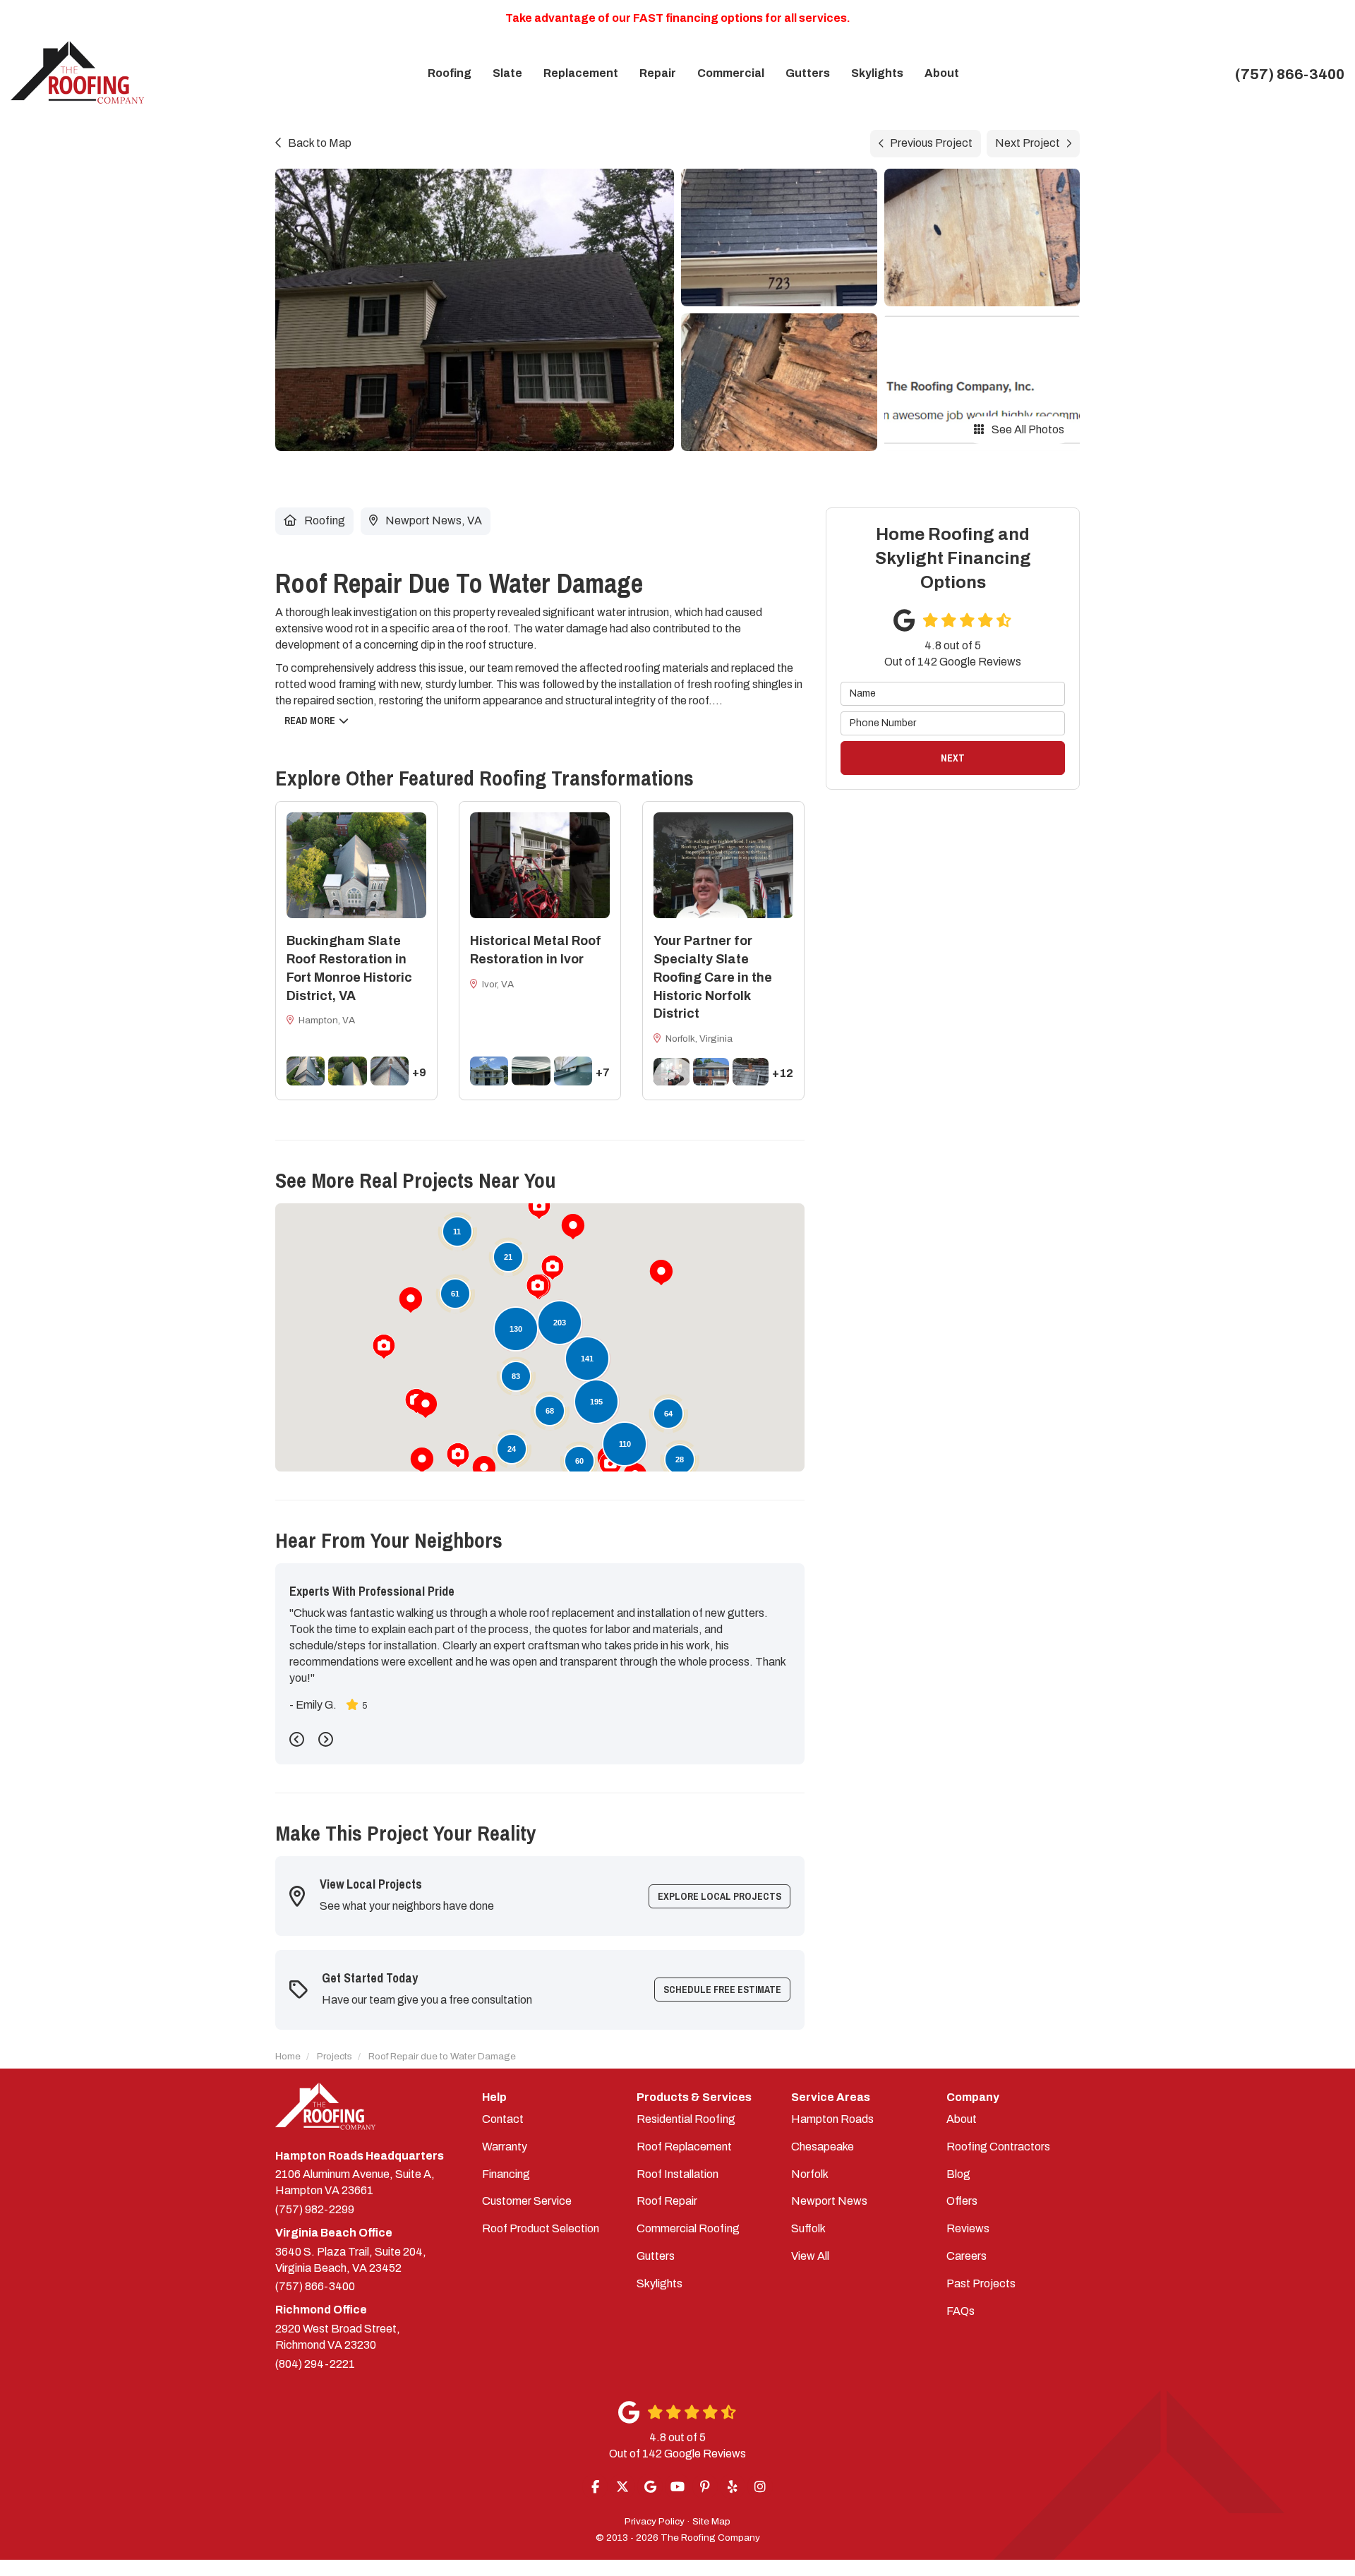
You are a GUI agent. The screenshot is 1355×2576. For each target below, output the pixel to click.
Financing (506, 2174)
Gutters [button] (808, 73)
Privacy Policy (655, 2521)
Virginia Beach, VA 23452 (351, 2260)
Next (953, 758)
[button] (411, 1300)
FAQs (960, 2311)
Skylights (660, 2283)
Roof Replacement (684, 2147)
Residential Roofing (686, 2119)
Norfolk (810, 2174)
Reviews (968, 2228)
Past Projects (981, 2283)
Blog (958, 2174)
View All (810, 2256)
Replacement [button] (581, 73)
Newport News (829, 2201)
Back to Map (320, 143)
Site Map (711, 2521)
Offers (962, 2201)
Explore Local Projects (719, 1896)
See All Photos (1027, 429)
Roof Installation (677, 2174)
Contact (503, 2119)
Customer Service (527, 2201)
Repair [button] (658, 73)
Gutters (656, 2256)
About (962, 2119)
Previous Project (931, 143)
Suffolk (808, 2228)
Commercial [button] (731, 73)
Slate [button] (507, 73)
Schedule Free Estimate (722, 1990)
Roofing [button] (450, 73)
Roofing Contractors (998, 2147)
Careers (966, 2256)
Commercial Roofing (688, 2228)
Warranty (505, 2147)
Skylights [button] (877, 73)
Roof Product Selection (541, 2228)
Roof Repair (667, 2201)
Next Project (1028, 143)
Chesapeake (823, 2147)
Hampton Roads (832, 2119)
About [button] (942, 73)
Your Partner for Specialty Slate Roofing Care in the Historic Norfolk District (713, 977)
